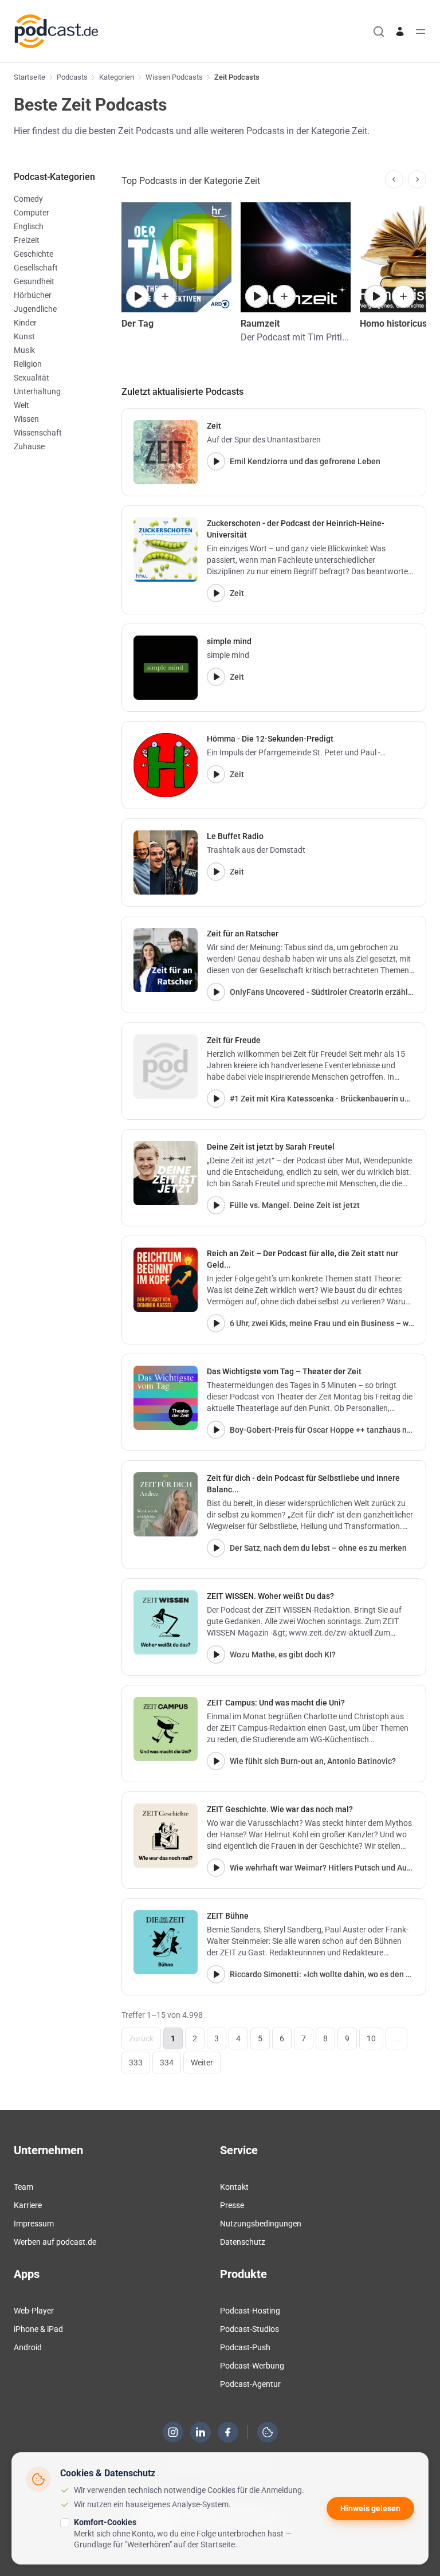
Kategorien (117, 77)
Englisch (29, 226)
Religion (28, 364)
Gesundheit (34, 281)
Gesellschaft (36, 268)
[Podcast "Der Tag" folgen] (165, 296)
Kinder (25, 323)
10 (371, 2038)
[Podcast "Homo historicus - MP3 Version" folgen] (403, 296)
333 (136, 2063)
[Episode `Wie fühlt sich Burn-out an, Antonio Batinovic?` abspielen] (216, 1761)
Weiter (202, 2063)
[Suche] (379, 32)
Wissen (26, 419)
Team (23, 2187)
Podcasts (72, 77)
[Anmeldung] (400, 32)
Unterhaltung (37, 391)
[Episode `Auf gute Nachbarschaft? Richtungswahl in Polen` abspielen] (137, 296)
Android (28, 2347)
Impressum (34, 2224)
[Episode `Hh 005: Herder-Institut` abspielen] (376, 296)
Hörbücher (33, 295)
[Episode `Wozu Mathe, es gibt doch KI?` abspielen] (216, 1654)
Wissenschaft (38, 433)
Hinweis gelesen (370, 2508)
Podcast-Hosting (250, 2311)
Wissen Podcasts (174, 77)
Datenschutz (243, 2242)
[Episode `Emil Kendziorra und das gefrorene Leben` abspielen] (216, 461)
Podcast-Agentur (250, 2384)
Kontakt (234, 2187)
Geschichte (34, 254)
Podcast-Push (245, 2347)
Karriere (28, 2205)
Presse (232, 2205)
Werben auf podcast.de (55, 2242)
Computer (32, 213)
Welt (21, 405)
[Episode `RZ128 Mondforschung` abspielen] (257, 296)
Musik (24, 350)
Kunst (24, 336)
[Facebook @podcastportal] (228, 2432)
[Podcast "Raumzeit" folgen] (284, 296)
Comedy (28, 199)
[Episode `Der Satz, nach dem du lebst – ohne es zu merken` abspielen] (216, 1548)
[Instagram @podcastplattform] (173, 2432)
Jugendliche (35, 309)
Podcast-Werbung (252, 2366)
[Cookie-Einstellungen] (268, 2432)
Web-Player (34, 2311)
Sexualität (32, 378)
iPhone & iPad (38, 2329)
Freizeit (27, 240)
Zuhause (29, 446)
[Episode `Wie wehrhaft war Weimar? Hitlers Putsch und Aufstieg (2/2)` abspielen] (216, 1868)
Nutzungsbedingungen (261, 2224)
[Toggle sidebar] (421, 32)
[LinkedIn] (201, 2432)
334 (167, 2063)
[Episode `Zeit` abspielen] (216, 593)
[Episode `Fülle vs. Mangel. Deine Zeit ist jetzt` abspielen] (216, 1205)
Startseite (30, 77)
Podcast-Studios (250, 2329)
